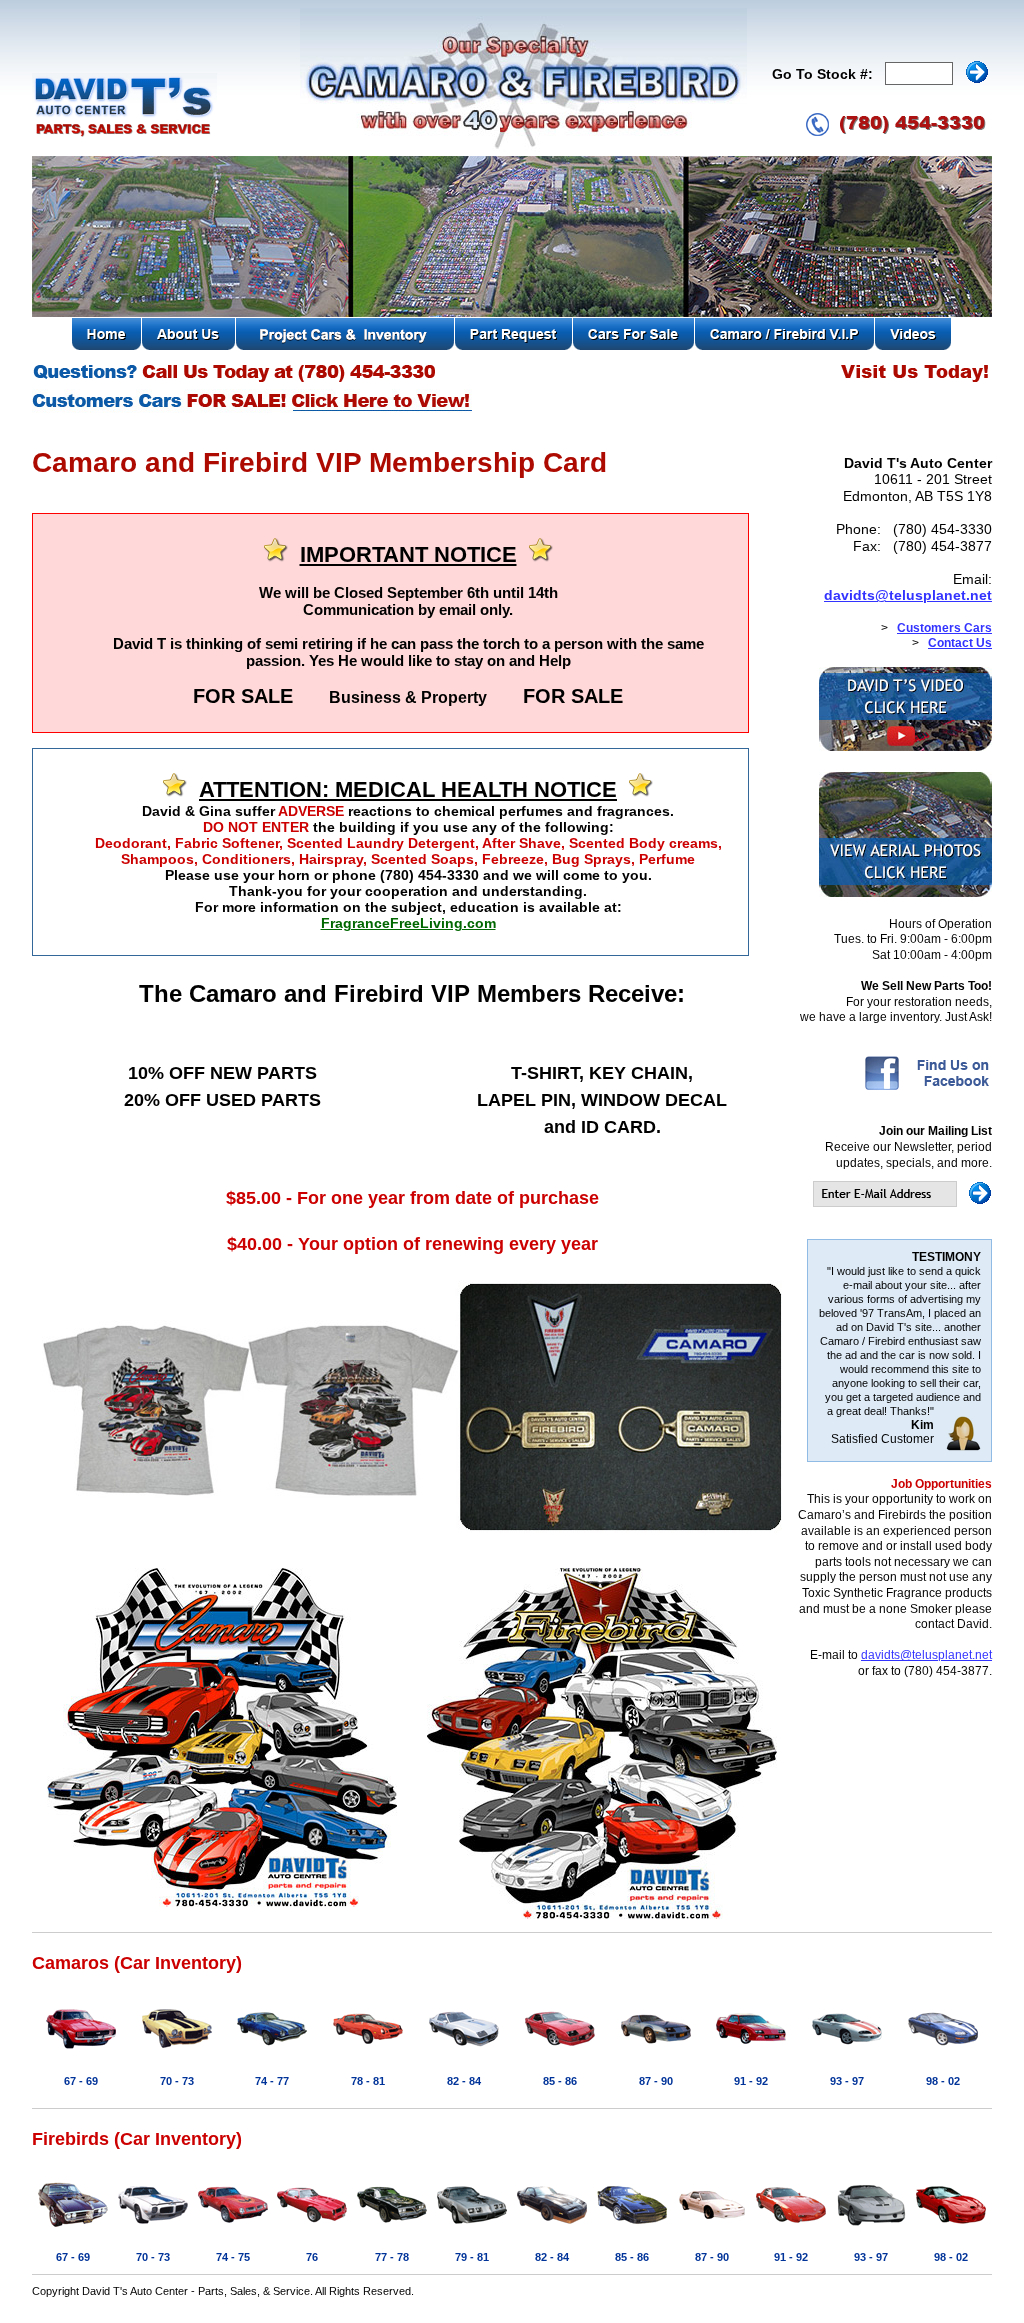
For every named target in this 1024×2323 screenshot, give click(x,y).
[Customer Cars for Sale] (253, 410)
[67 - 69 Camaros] (81, 2052)
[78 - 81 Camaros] (368, 2052)
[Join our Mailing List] (902, 1203)
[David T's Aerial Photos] (905, 893)
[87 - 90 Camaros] (656, 2052)
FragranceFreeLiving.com (408, 923)
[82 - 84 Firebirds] (552, 2228)
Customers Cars (944, 628)
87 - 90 (656, 2081)
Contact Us (960, 643)
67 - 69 (81, 2081)
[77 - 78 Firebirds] (392, 2228)
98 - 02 (943, 2081)
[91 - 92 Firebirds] (791, 2228)
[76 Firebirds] (312, 2228)
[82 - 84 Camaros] (464, 2052)
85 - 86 (560, 2081)
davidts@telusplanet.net (908, 595)
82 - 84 (464, 2081)
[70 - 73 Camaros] (177, 2052)
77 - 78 (392, 2257)
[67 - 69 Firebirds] (73, 2228)
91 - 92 (751, 2081)
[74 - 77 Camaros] (272, 2052)
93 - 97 (847, 2081)
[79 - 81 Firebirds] (472, 2228)
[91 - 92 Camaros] (751, 2052)
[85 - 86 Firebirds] (632, 2228)
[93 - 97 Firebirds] (871, 2228)
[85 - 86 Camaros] (560, 2052)
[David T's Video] (905, 747)
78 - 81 (368, 2081)
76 (312, 2257)
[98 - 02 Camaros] (943, 2052)
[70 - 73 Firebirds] (153, 2228)
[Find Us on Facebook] (926, 1089)
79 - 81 (472, 2257)
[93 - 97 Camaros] (847, 2052)
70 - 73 (177, 2081)
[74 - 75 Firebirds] (233, 2228)
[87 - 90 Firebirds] (712, 2228)
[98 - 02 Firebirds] (951, 2228)
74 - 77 (272, 2081)
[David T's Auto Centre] (124, 134)
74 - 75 (233, 2257)
